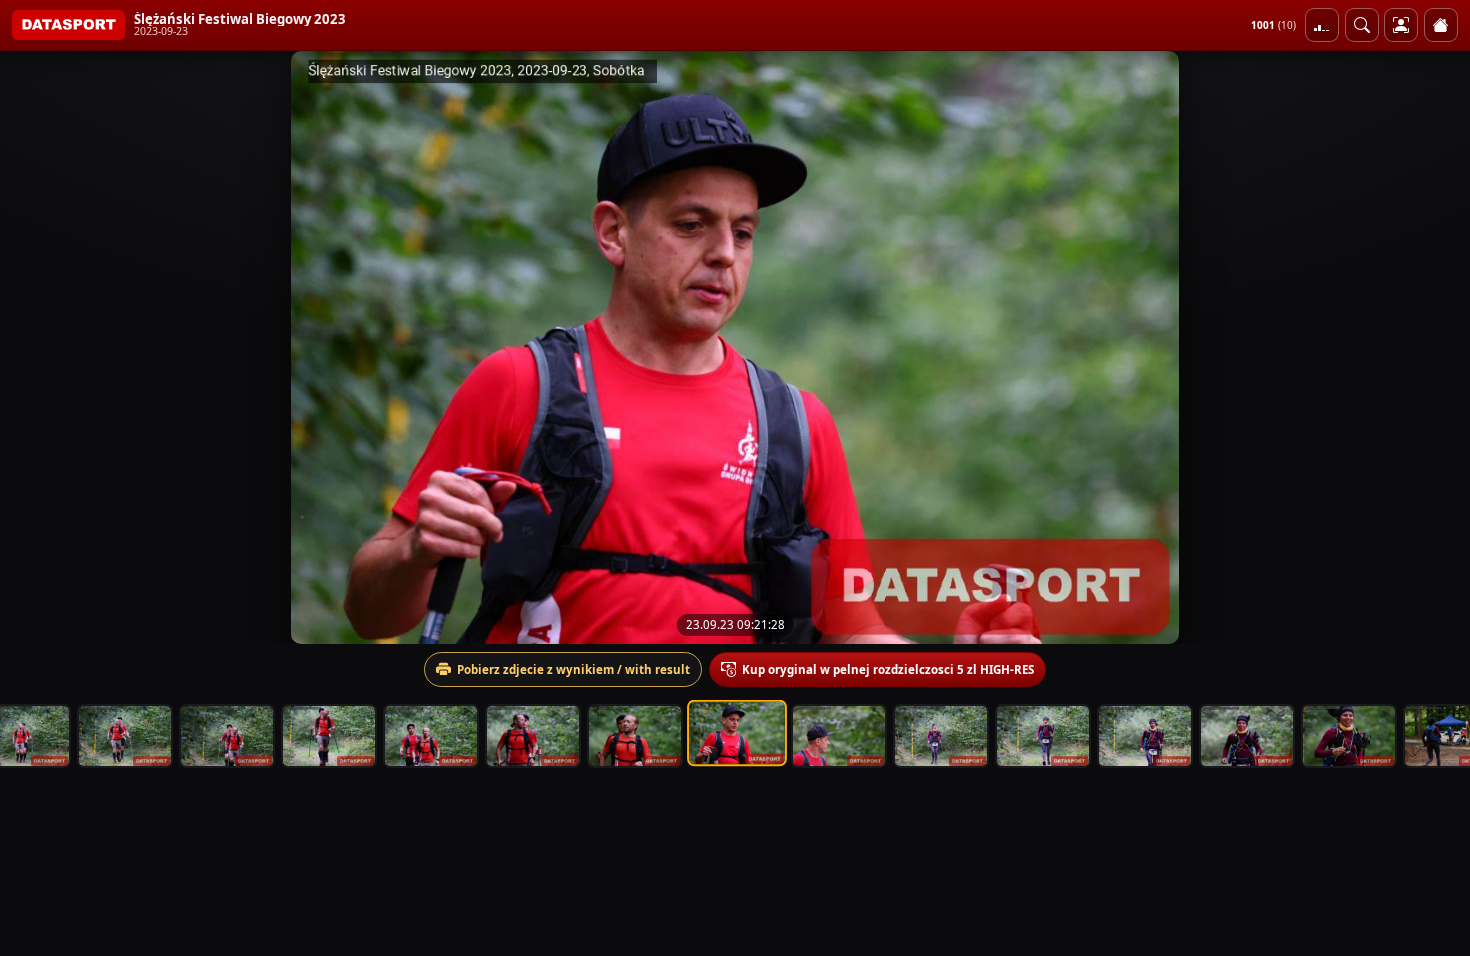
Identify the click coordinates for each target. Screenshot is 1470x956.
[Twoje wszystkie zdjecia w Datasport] (1401, 25)
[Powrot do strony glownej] (1441, 25)
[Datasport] (68, 25)
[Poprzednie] (33, 347)
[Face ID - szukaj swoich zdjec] (1362, 25)
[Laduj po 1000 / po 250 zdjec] (1322, 25)
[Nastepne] (1437, 347)
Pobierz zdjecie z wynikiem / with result (573, 669)
